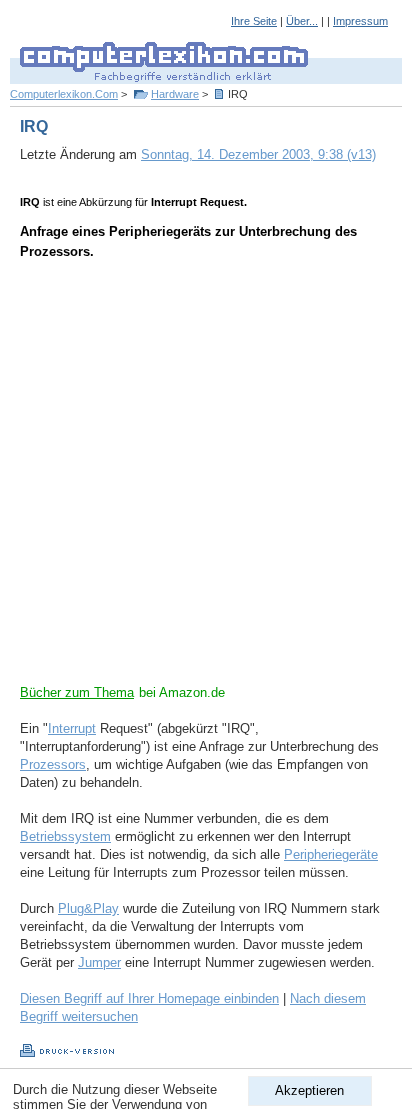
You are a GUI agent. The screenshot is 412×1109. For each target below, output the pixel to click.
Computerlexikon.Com (64, 94)
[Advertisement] (206, 478)
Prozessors (53, 764)
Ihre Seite (254, 21)
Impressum (360, 21)
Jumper (99, 962)
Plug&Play (88, 908)
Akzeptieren (309, 1090)
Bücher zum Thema (77, 692)
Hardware (175, 94)
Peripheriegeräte (331, 854)
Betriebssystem (65, 836)
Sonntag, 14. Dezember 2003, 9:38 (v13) (258, 154)
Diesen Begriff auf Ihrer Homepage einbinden (149, 998)
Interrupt (72, 728)
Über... (302, 21)
